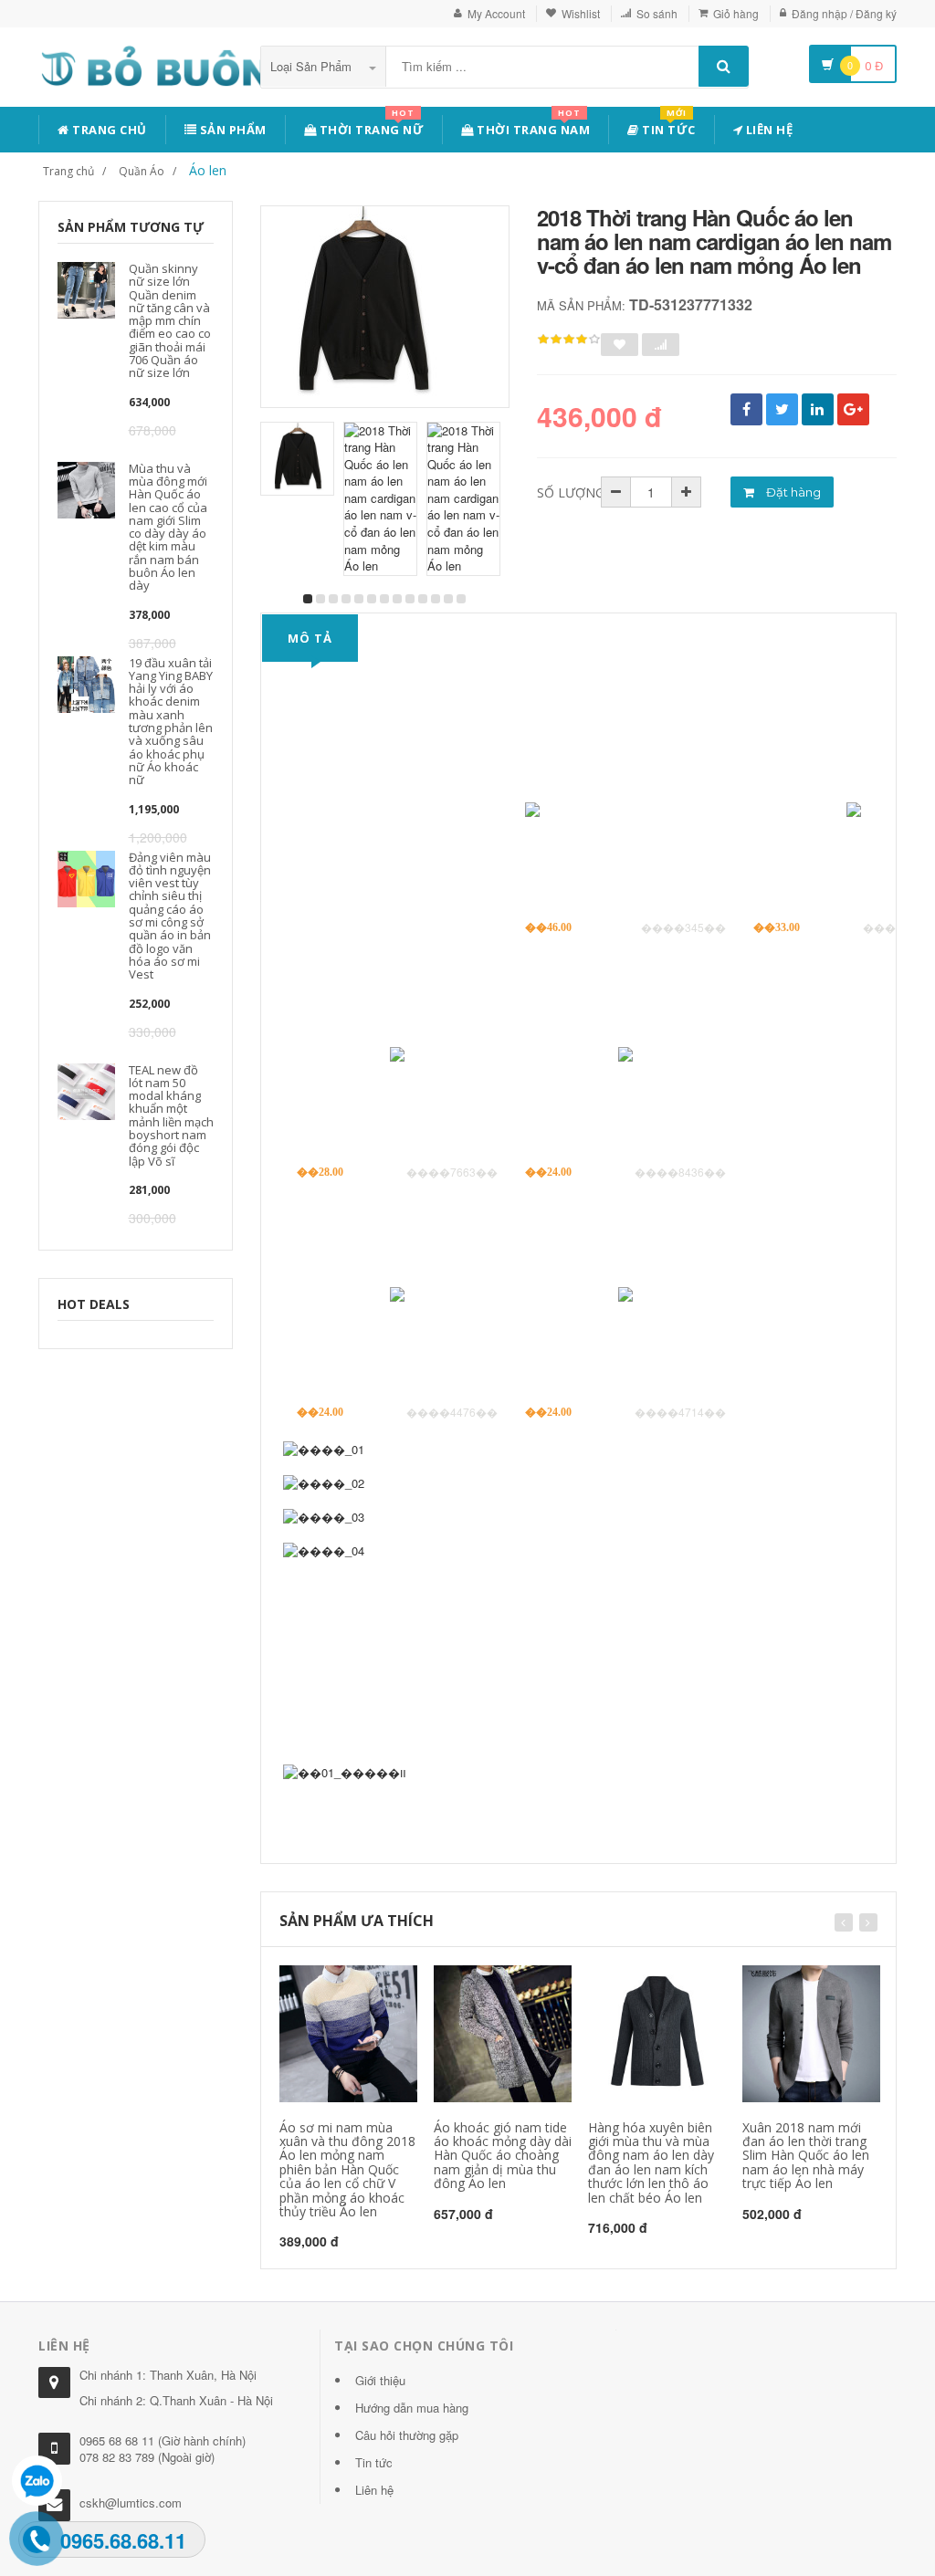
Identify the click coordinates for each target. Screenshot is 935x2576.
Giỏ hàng (736, 13)
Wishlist (581, 13)
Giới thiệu (380, 2380)
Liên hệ (767, 130)
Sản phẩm (231, 130)
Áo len (208, 170)
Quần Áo (142, 171)
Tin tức (667, 126)
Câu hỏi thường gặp (407, 2435)
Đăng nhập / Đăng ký (844, 13)
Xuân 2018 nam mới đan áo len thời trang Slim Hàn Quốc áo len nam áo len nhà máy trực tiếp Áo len (806, 2156)
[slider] (569, 340)
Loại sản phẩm (313, 66)
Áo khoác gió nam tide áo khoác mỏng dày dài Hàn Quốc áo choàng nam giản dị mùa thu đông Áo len (503, 2156)
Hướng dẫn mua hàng (412, 2408)
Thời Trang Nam (532, 126)
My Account (496, 13)
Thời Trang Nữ (370, 126)
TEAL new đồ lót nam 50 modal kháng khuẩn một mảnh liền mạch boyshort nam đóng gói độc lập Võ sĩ (171, 1115)
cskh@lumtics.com (131, 2503)
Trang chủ (108, 130)
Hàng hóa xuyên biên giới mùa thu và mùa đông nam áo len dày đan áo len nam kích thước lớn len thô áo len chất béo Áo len (651, 2162)
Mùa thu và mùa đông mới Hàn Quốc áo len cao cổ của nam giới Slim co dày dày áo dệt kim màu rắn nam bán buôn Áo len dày (168, 527)
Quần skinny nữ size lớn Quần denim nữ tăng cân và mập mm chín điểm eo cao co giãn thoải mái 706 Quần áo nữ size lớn (170, 320)
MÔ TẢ (310, 638)
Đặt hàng (792, 492)
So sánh (657, 13)
